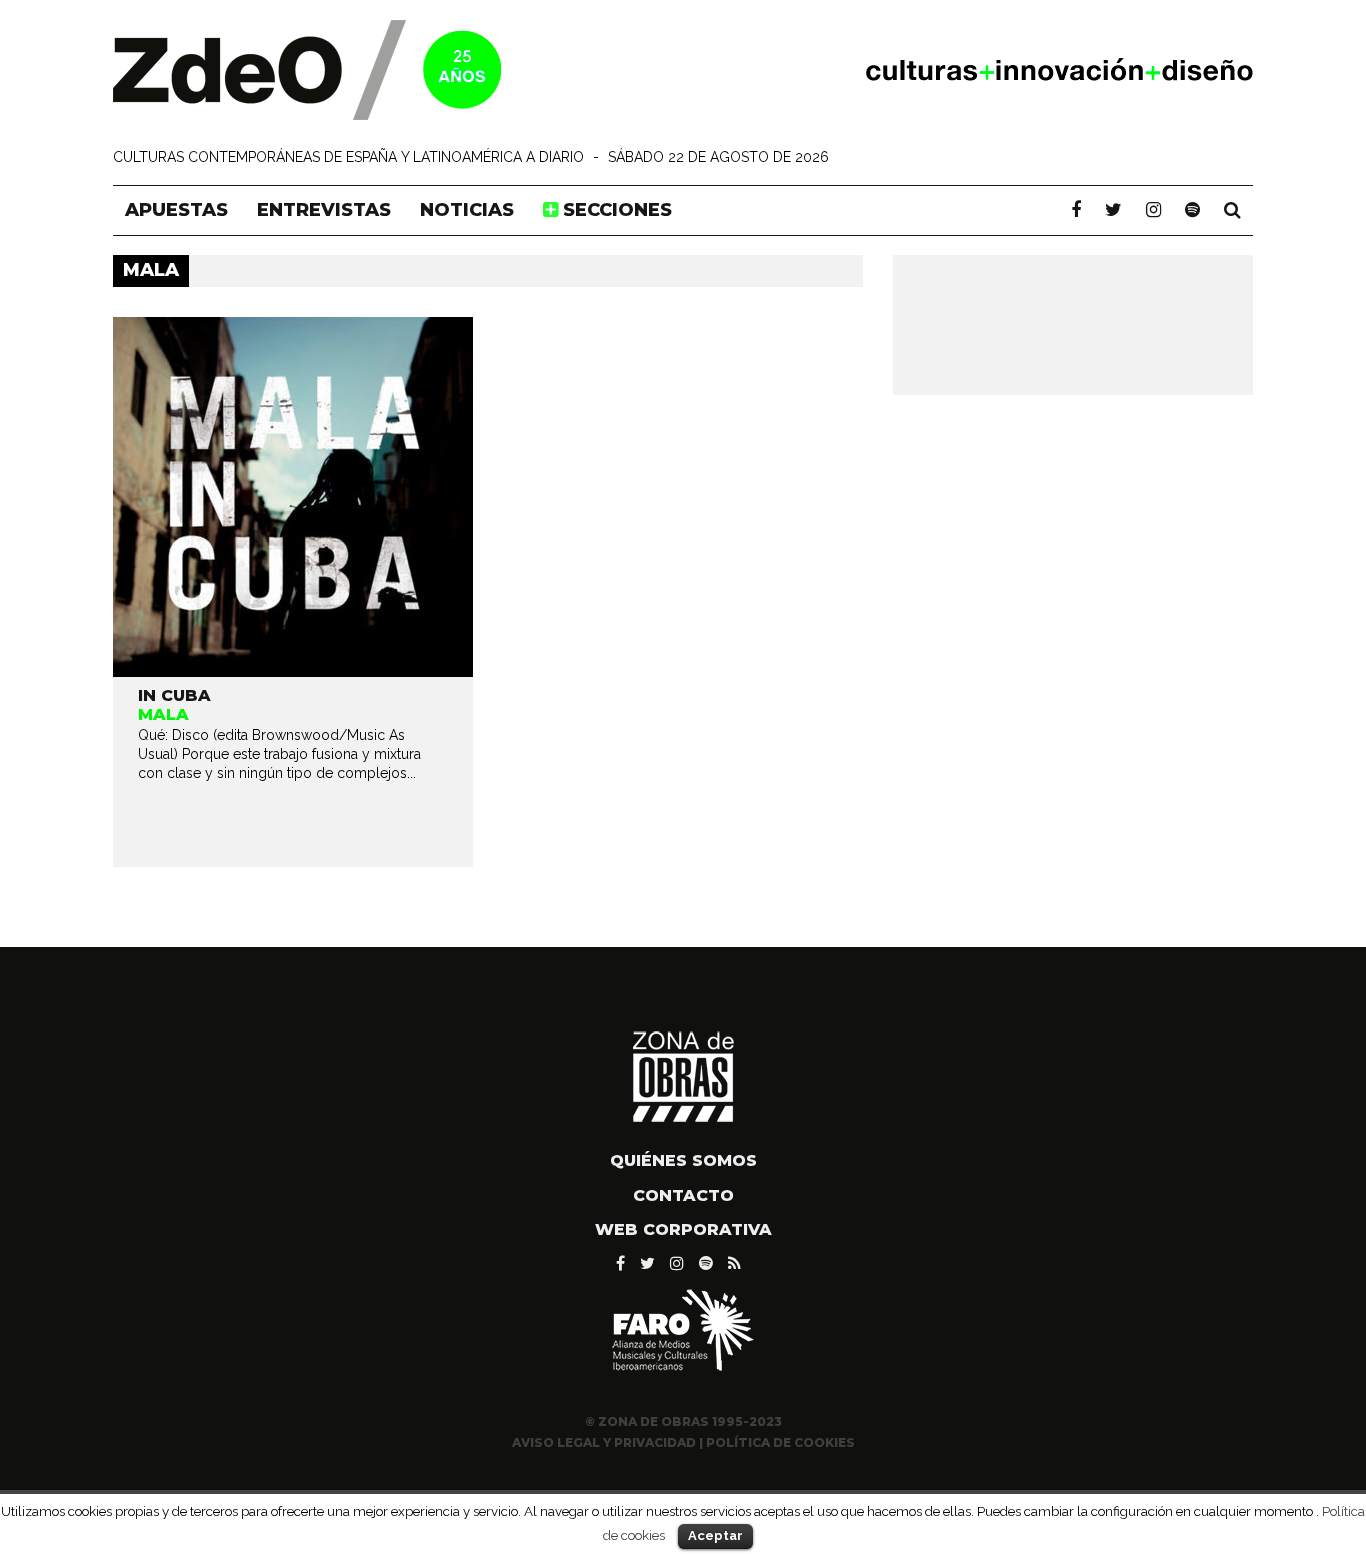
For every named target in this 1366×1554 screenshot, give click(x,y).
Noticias (467, 210)
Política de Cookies (780, 1442)
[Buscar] (1232, 210)
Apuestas (176, 210)
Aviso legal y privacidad (604, 1442)
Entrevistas (324, 210)
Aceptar (715, 1535)
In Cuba (174, 695)
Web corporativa (683, 1229)
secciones (615, 210)
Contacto (683, 1195)
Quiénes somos (683, 1160)
